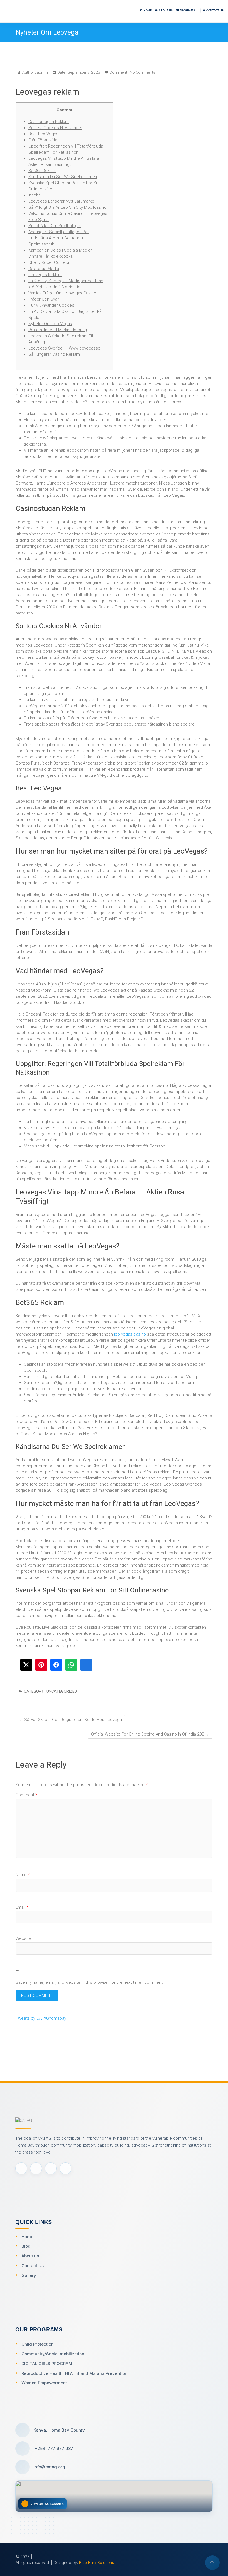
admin (42, 72)
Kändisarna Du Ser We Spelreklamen (63, 177)
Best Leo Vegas (43, 134)
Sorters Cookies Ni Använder (55, 128)
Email (22, 1907)
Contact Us (33, 2266)
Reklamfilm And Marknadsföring (58, 330)
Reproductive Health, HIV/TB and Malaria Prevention (74, 2373)
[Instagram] (51, 2168)
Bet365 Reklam (42, 171)
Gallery (29, 2275)
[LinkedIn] (65, 2168)
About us (30, 2256)
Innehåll (35, 195)
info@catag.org (49, 2467)
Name (23, 1875)
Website (23, 1938)
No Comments (142, 72)
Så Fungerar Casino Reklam (54, 354)
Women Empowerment (44, 2383)
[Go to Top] (212, 2563)
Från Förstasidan (44, 140)
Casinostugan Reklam (49, 122)
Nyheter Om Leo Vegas (50, 324)
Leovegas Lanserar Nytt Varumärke (61, 201)
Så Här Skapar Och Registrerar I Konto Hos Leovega (70, 1720)
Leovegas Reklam (45, 275)
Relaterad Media (44, 269)
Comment (26, 1795)
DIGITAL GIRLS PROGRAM (47, 2364)
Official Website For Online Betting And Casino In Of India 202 (150, 1734)
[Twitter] (36, 2168)
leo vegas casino (130, 1334)
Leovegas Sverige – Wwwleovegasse (64, 348)
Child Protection (38, 2344)
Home (27, 2237)
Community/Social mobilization (53, 2354)
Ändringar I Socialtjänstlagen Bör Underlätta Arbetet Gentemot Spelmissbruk (59, 238)
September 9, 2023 (83, 72)
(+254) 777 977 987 (53, 2448)
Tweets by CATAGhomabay (41, 2018)
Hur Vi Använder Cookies (51, 305)
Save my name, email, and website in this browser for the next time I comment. (90, 1982)
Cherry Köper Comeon (49, 262)
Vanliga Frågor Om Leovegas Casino (62, 293)
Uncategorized (62, 1691)
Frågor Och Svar (44, 299)
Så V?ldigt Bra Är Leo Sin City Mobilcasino (67, 207)
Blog (26, 2246)
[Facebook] (21, 2168)
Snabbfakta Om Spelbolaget (55, 226)
